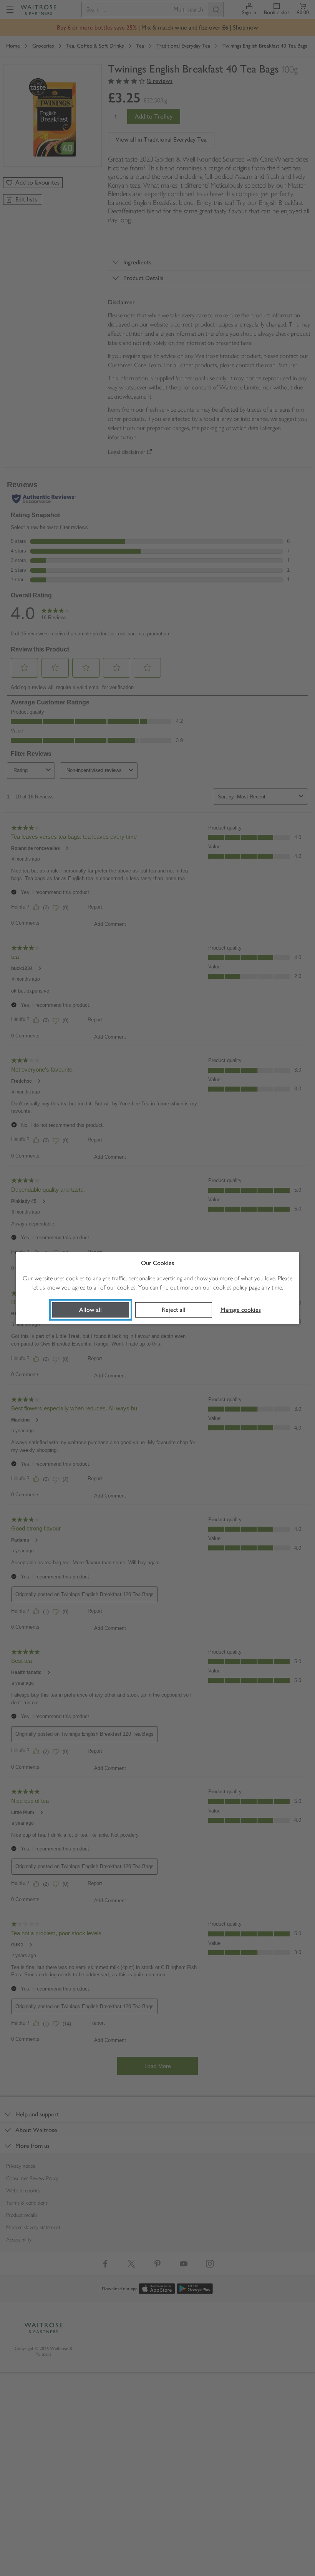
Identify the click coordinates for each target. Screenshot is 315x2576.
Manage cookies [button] (241, 1310)
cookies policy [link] (230, 1287)
